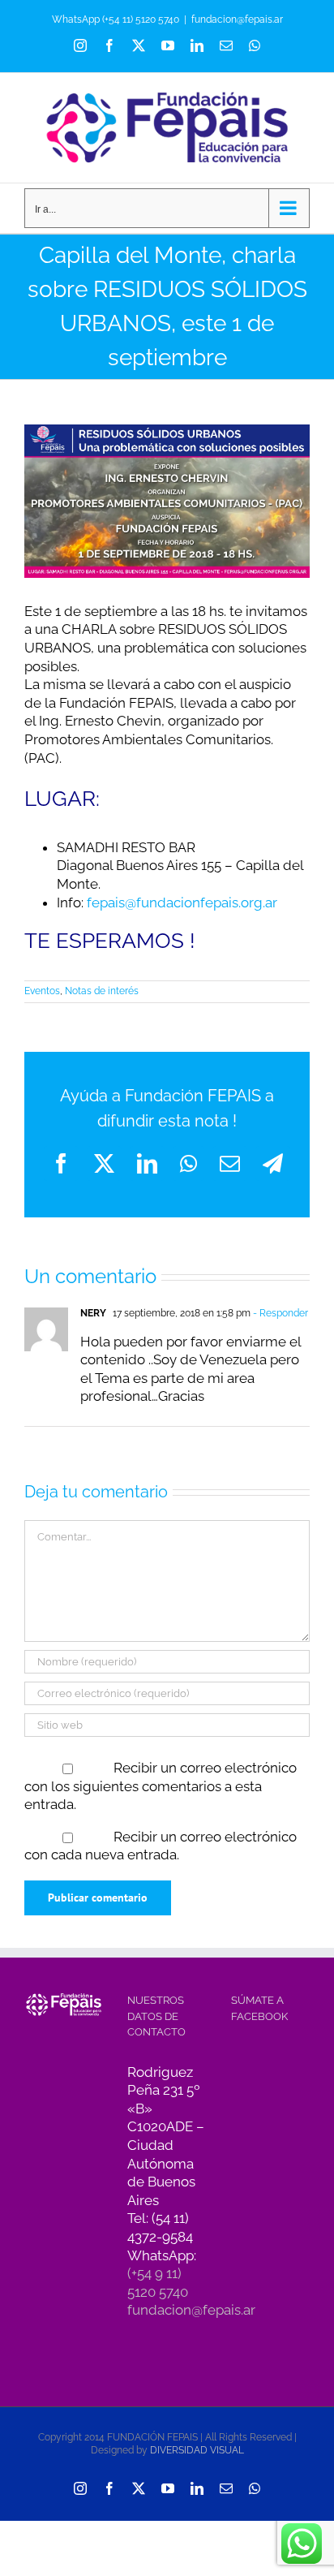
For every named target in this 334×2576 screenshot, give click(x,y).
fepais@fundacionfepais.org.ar (182, 902)
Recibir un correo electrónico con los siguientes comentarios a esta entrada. (161, 1786)
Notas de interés (102, 991)
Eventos (42, 991)
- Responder (279, 1313)
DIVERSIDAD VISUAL (197, 2450)
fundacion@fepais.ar (237, 19)
